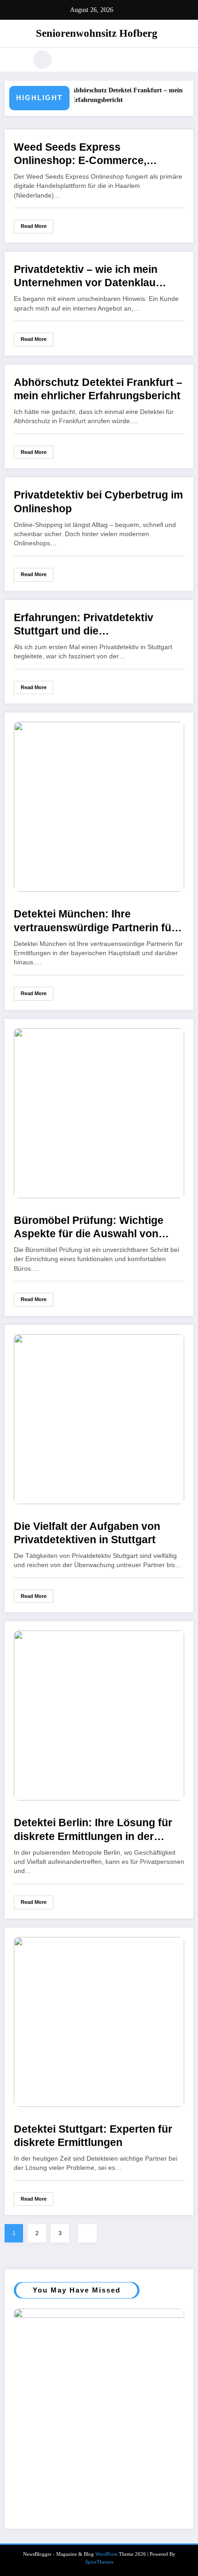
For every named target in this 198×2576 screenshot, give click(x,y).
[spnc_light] (42, 60)
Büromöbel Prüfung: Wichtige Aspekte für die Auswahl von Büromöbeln (89, 1228)
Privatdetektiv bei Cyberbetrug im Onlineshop (98, 502)
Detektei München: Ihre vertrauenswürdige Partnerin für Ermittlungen (95, 921)
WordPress (106, 2554)
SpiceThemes (99, 2562)
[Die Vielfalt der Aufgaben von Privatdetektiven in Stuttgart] (99, 1418)
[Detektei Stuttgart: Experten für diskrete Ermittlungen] (99, 2021)
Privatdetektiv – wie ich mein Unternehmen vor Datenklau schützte (86, 277)
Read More (34, 226)
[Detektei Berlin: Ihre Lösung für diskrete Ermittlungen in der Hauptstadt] (99, 1715)
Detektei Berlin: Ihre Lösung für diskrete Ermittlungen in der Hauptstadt (93, 1830)
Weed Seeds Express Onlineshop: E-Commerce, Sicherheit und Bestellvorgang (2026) (90, 155)
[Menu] (16, 60)
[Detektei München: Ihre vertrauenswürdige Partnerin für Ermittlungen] (99, 806)
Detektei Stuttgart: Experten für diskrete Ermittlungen (93, 2136)
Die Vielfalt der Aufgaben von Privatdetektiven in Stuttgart (87, 1533)
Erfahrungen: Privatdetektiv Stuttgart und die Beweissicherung (84, 625)
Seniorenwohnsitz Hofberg (97, 33)
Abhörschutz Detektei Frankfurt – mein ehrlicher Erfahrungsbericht (98, 389)
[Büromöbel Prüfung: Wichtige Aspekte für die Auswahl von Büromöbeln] (99, 1112)
